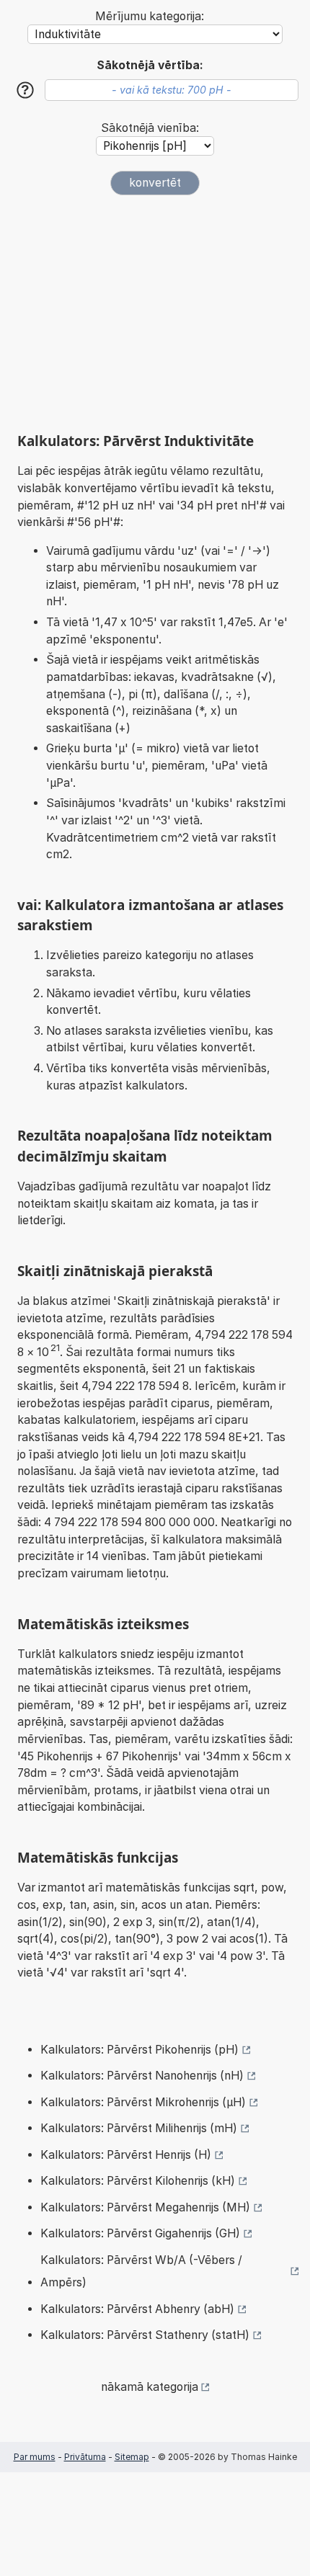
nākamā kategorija (150, 2387)
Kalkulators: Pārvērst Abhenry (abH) (137, 2309)
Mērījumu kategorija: (150, 16)
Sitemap (132, 2457)
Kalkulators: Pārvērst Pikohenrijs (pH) (139, 2050)
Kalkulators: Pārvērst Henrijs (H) (126, 2155)
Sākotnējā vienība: (150, 128)
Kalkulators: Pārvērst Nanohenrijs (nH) (142, 2076)
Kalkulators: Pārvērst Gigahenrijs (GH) (140, 2233)
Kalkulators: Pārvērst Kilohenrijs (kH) (138, 2181)
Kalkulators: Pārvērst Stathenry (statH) (145, 2335)
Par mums (35, 2457)
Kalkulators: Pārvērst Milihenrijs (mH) (139, 2128)
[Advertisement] (155, 308)
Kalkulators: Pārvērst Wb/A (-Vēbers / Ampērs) (141, 2272)
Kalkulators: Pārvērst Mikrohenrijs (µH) (143, 2102)
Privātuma (85, 2457)
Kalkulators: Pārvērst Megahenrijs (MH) (145, 2207)
